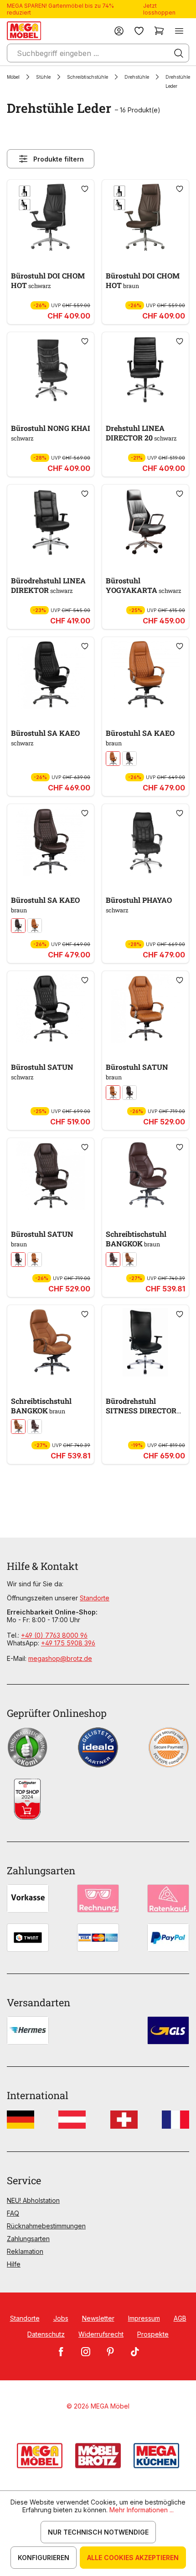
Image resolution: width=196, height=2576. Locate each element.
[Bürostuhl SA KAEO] (51, 674)
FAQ (13, 2213)
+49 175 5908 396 (68, 1643)
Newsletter (98, 2318)
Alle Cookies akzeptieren (133, 2558)
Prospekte (153, 2334)
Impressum (144, 2318)
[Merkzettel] (139, 31)
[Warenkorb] (159, 31)
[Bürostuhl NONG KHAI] (51, 369)
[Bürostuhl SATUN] (51, 1008)
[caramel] (113, 759)
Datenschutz (46, 2334)
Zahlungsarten (28, 2239)
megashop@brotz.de (60, 1658)
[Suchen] (179, 53)
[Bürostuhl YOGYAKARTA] (145, 522)
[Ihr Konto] (119, 31)
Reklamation (25, 2251)
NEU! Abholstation (33, 2200)
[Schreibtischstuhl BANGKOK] (145, 1175)
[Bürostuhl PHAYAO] (145, 841)
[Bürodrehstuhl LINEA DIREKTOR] (51, 522)
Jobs (61, 2318)
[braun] (129, 759)
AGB (180, 2318)
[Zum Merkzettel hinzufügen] (85, 189)
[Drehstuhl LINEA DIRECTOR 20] (145, 369)
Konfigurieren (44, 2558)
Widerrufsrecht (101, 2334)
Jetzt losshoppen (159, 9)
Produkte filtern (59, 159)
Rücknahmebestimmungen (46, 2226)
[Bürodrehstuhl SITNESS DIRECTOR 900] (145, 1342)
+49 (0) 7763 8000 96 (54, 1635)
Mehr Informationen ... (142, 2510)
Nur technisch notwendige (98, 2532)
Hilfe (14, 2264)
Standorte (95, 1598)
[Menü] (179, 31)
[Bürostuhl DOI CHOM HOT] (51, 217)
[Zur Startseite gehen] (24, 31)
